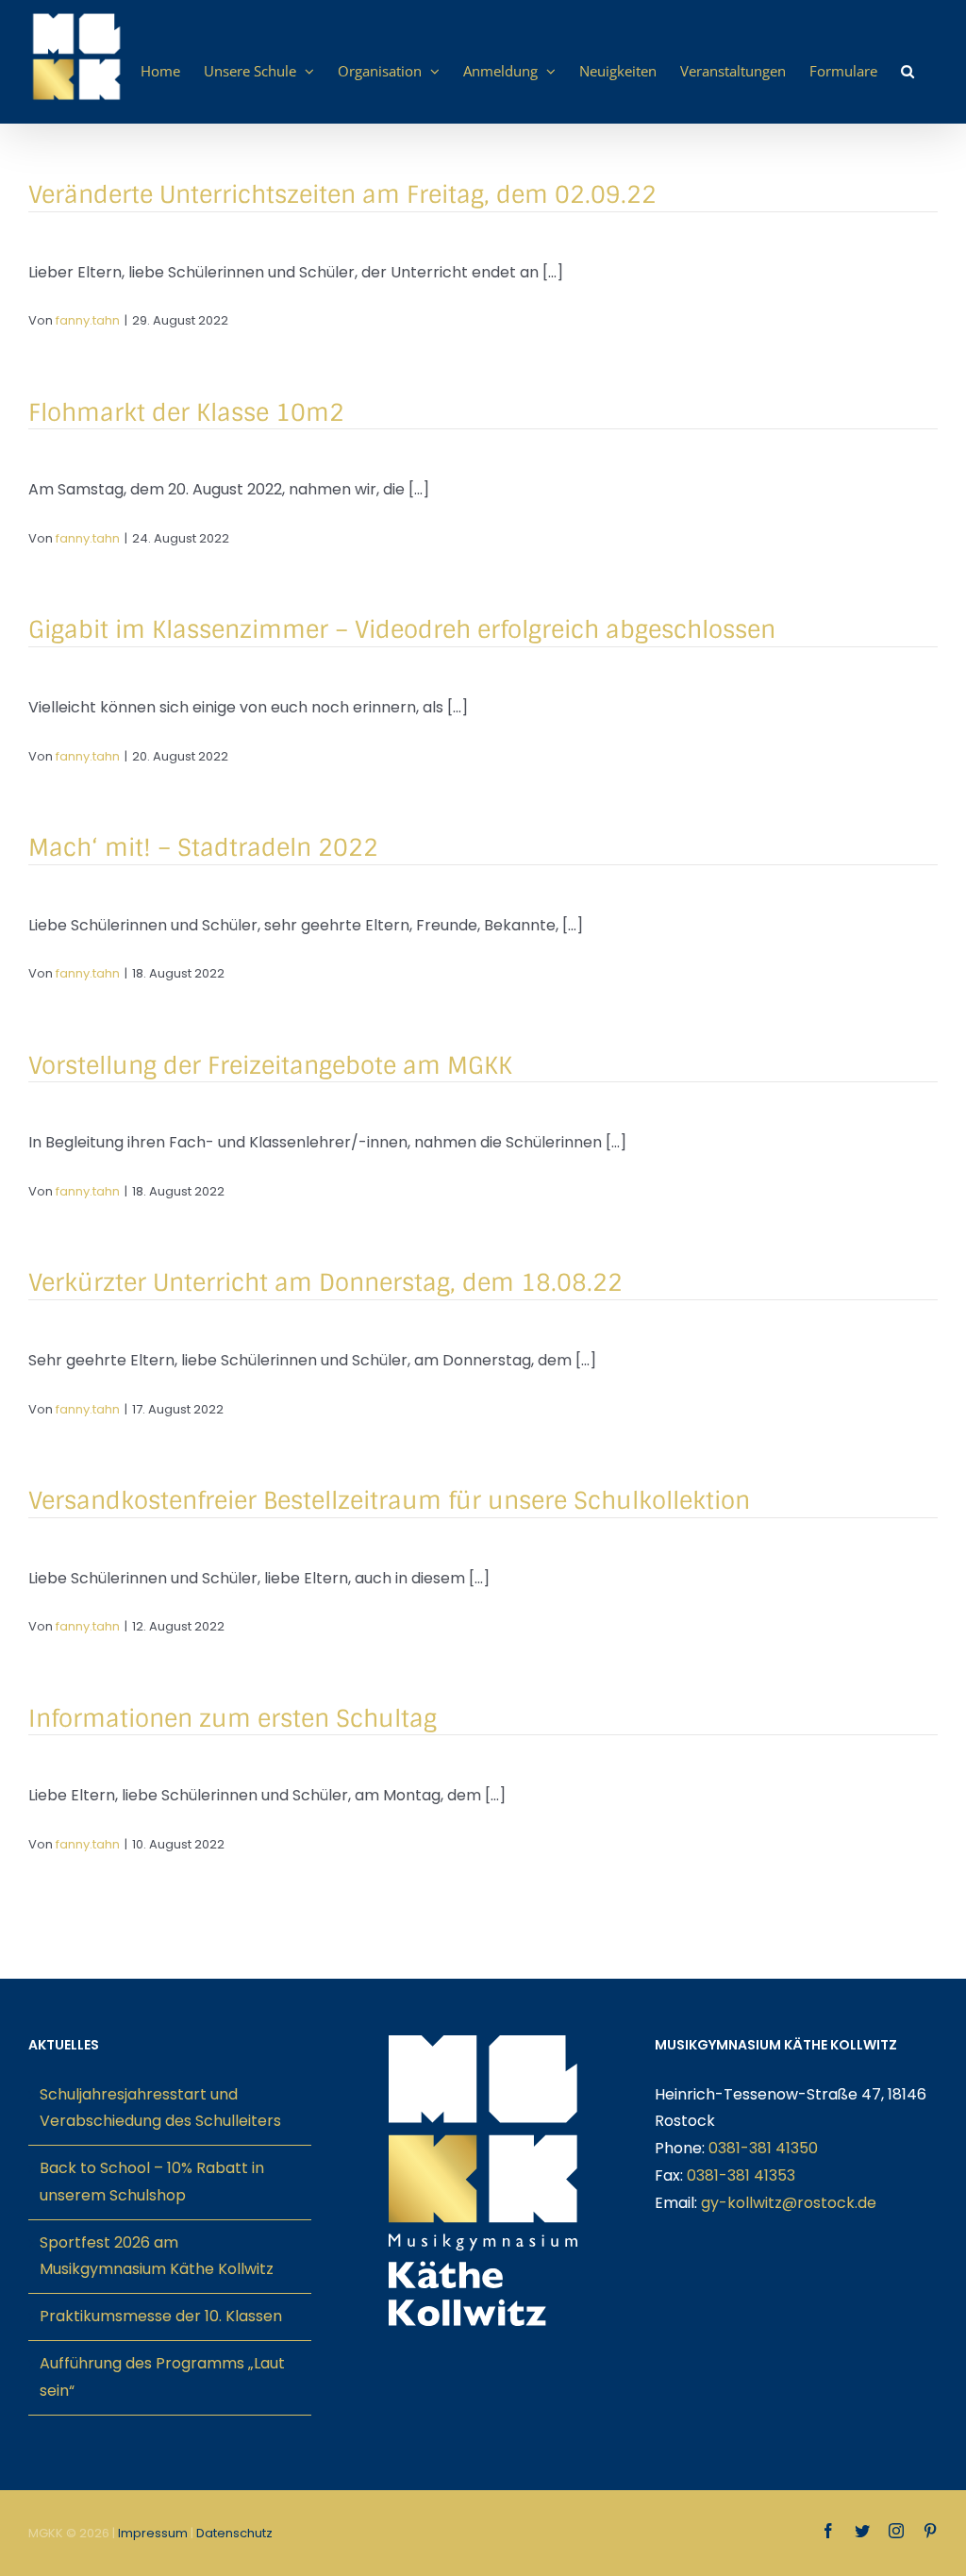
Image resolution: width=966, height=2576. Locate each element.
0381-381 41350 (763, 2148)
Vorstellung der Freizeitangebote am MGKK (270, 1066)
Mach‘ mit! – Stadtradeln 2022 (203, 848)
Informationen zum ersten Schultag (233, 1719)
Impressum (153, 2533)
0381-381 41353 (741, 2175)
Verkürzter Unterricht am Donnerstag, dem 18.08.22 (325, 1283)
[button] (908, 71)
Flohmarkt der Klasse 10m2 (186, 413)
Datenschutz (234, 2533)
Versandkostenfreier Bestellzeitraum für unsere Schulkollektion (389, 1501)
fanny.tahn (88, 320)
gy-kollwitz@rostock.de (789, 2203)
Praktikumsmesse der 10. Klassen (161, 2316)
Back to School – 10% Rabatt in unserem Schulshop (152, 2182)
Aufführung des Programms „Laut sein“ (162, 2377)
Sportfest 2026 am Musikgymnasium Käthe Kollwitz (157, 2256)
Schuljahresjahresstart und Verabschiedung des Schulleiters (160, 2108)
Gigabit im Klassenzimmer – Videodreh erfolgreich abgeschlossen (402, 630)
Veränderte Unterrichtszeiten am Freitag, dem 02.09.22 (342, 195)
